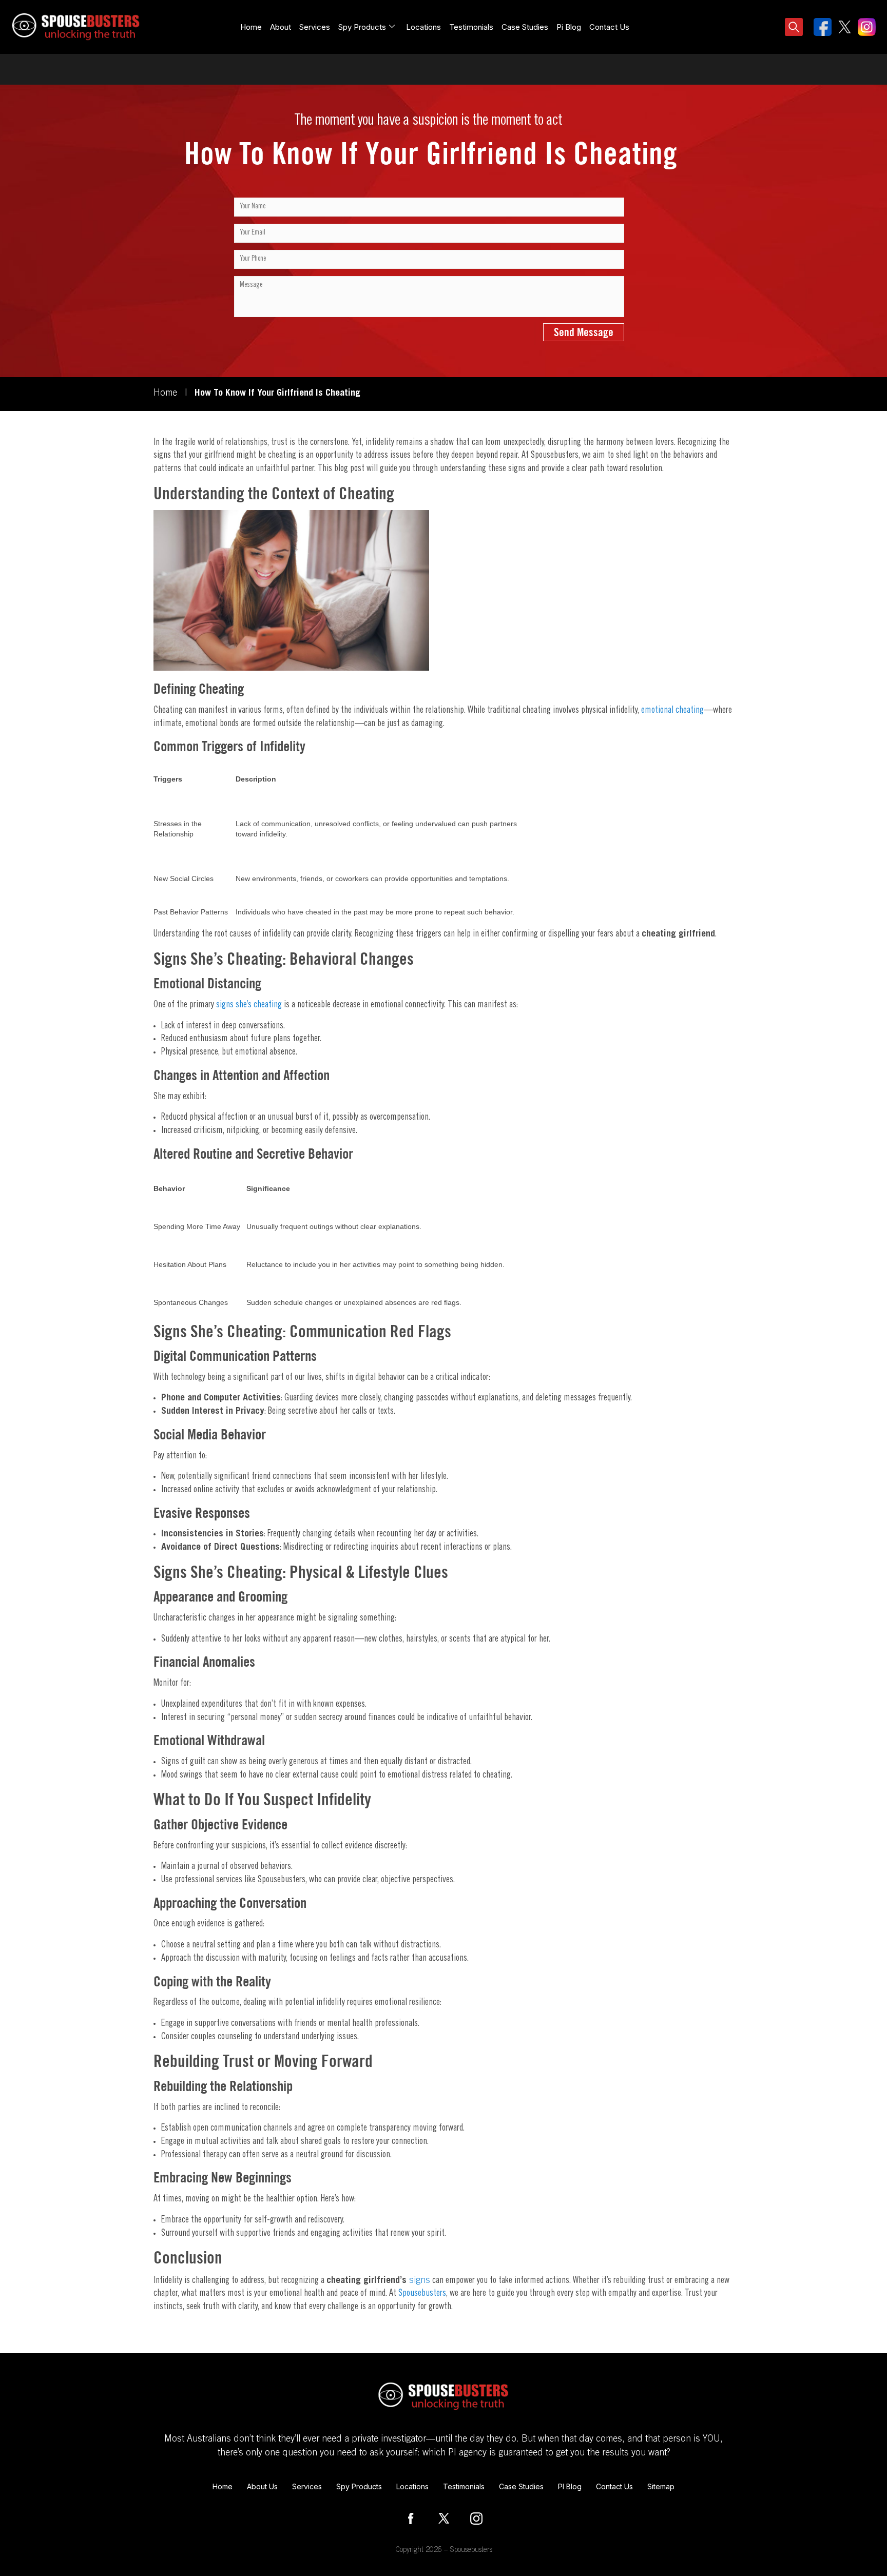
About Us (262, 2486)
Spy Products (359, 2486)
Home (251, 27)
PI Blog (570, 2486)
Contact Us (609, 27)
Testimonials (471, 27)
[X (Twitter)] (444, 2519)
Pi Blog (569, 27)
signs (418, 2281)
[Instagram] (476, 2519)
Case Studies (525, 27)
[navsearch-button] (794, 28)
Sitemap (661, 2486)
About (281, 27)
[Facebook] (411, 2519)
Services (315, 27)
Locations (423, 27)
